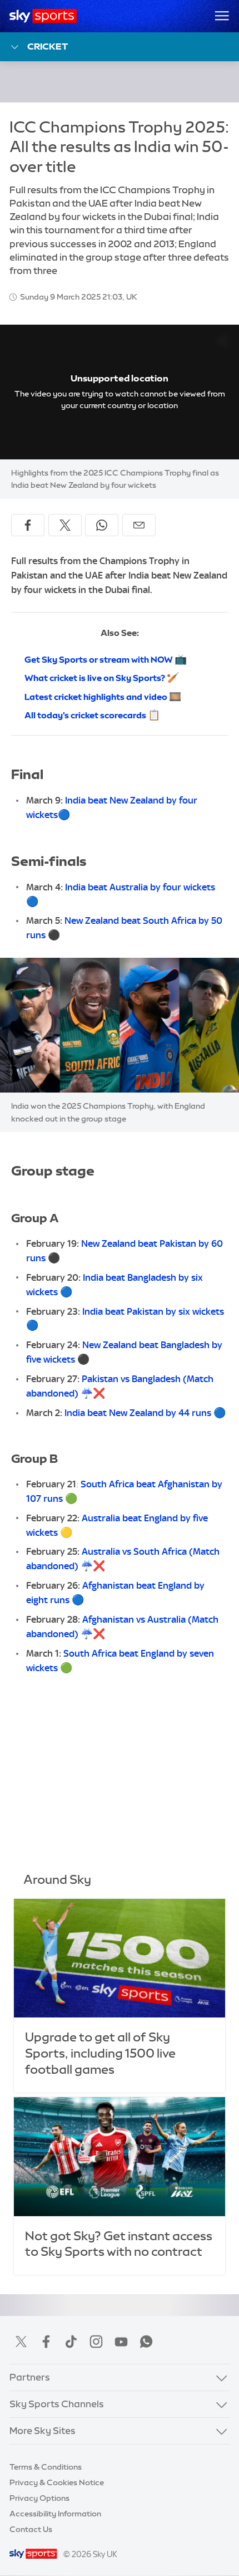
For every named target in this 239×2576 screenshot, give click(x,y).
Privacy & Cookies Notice (57, 2482)
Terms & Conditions (46, 2467)
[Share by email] (139, 525)
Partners (30, 2377)
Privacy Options (39, 2498)
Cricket (48, 46)
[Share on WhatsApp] (102, 525)
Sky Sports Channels (57, 2404)
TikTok (71, 2342)
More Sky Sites (43, 2431)
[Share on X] (65, 525)
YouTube (121, 2342)
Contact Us (31, 2529)
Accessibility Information (55, 2514)
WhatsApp (146, 2342)
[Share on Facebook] (28, 525)
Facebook (46, 2342)
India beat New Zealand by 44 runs (138, 1413)
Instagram (96, 2342)
